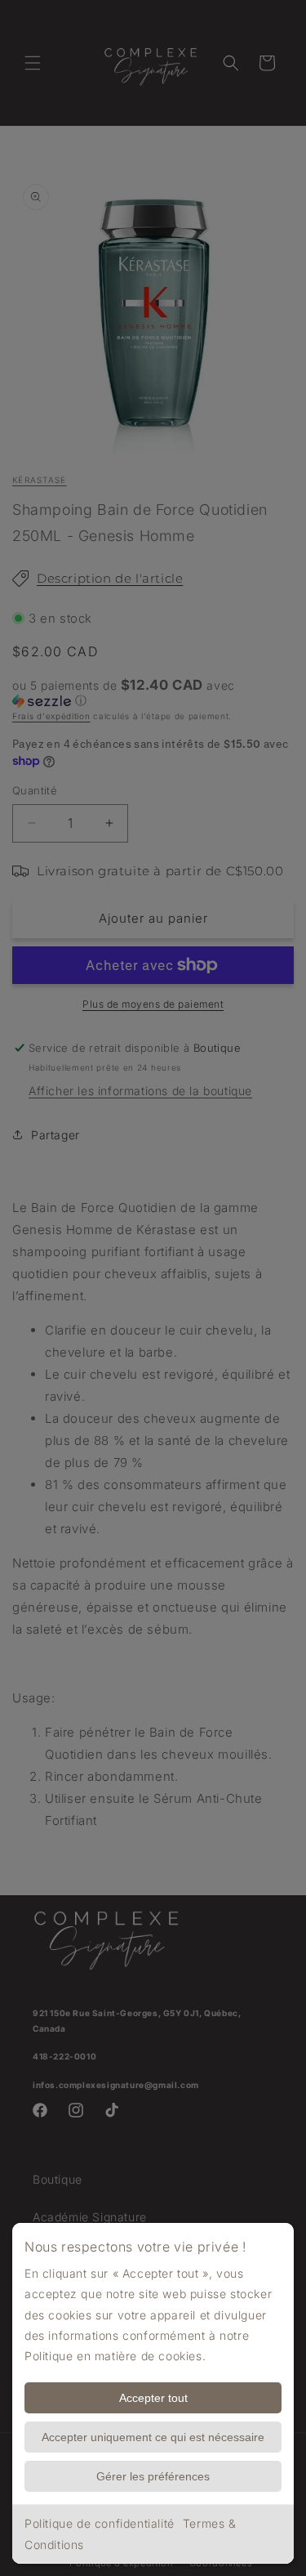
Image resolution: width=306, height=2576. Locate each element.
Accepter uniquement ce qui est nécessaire (153, 2437)
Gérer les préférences (153, 2476)
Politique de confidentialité (100, 2523)
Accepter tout (153, 2398)
